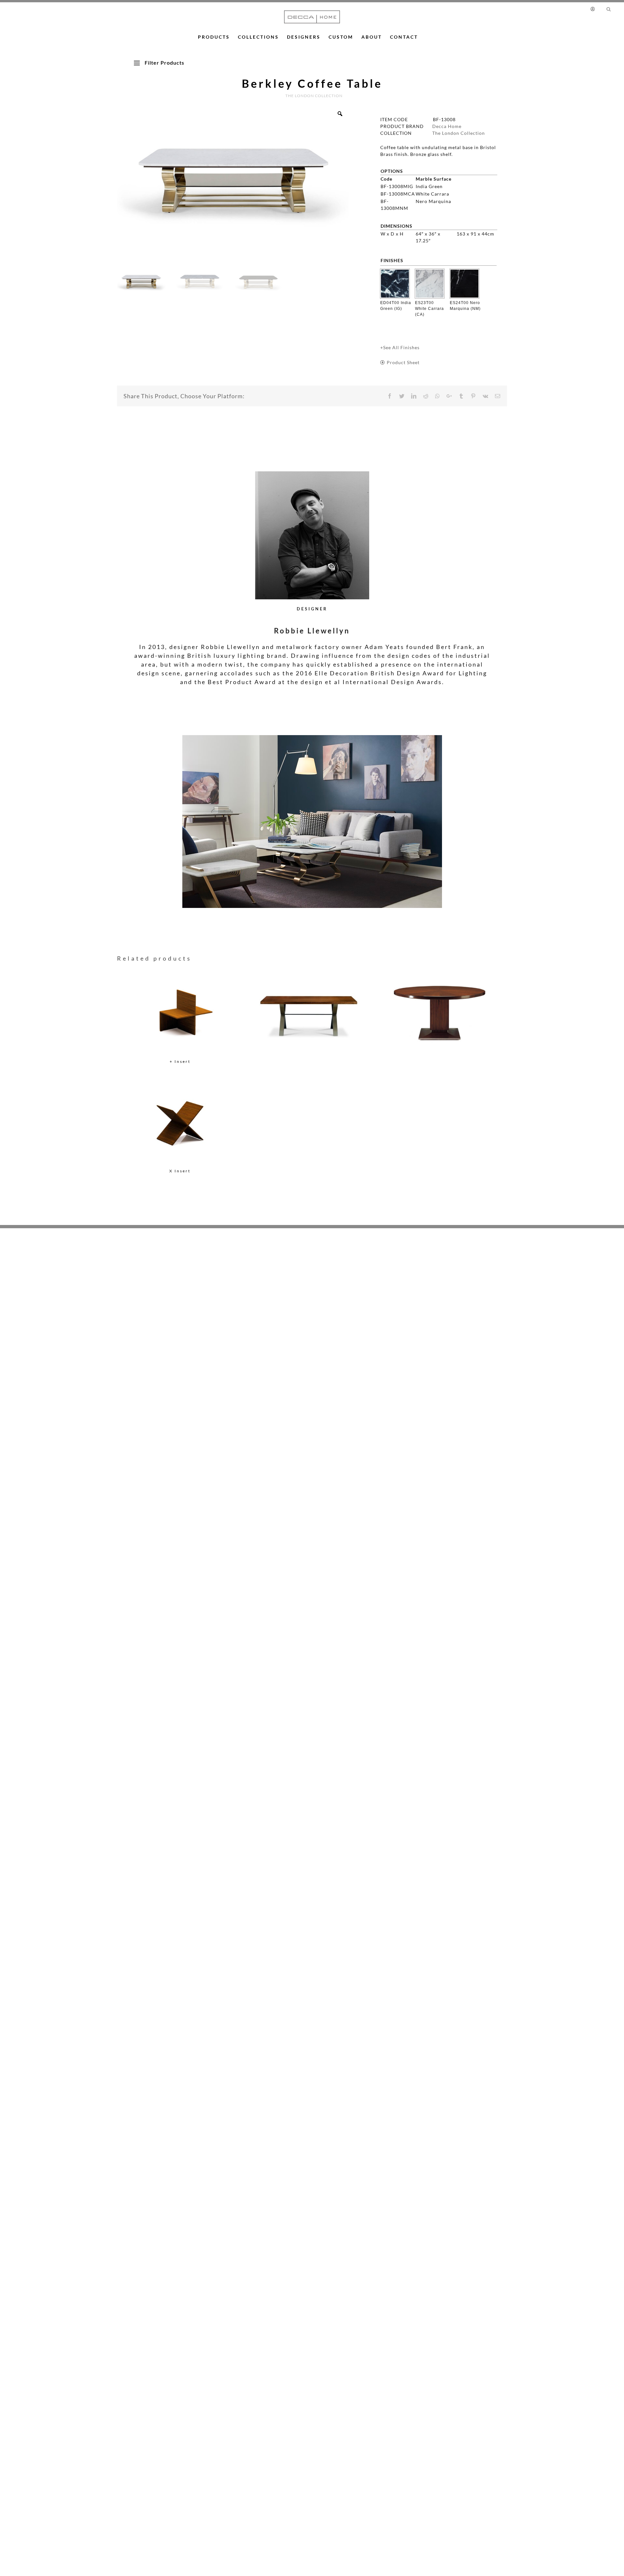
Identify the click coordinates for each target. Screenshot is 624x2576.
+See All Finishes (400, 347)
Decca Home (447, 126)
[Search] (609, 9)
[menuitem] (596, 9)
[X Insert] (180, 1122)
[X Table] (310, 1003)
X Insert (180, 1171)
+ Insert (180, 1061)
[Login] (594, 9)
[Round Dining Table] (440, 1003)
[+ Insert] (180, 1013)
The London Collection (459, 133)
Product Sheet (403, 362)
